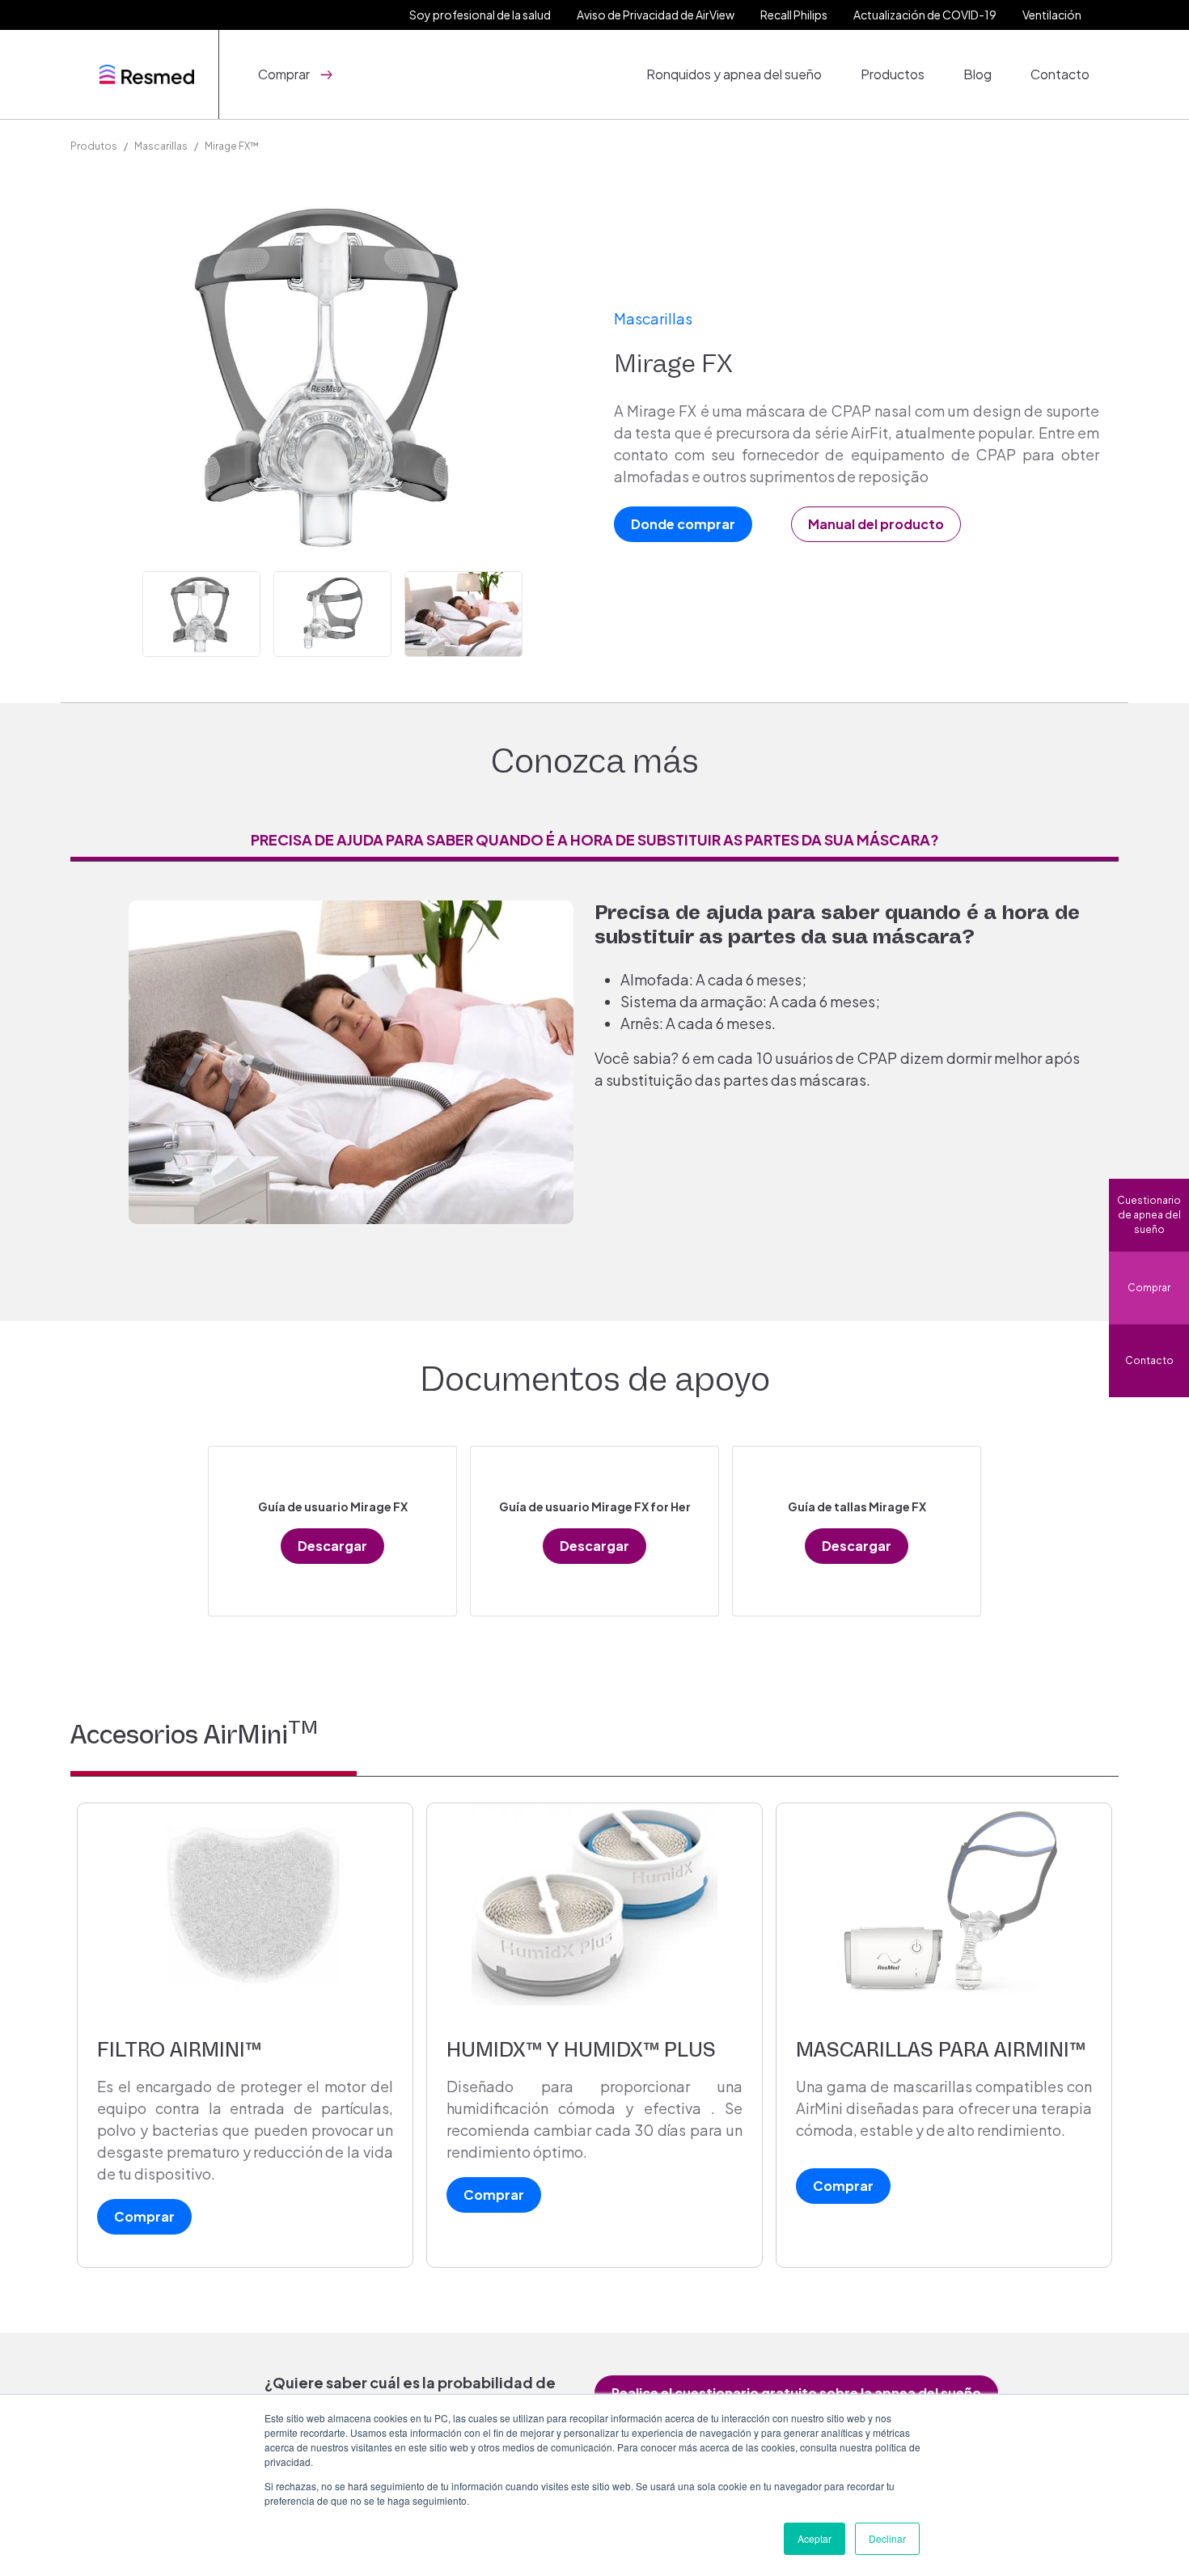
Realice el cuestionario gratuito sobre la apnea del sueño (796, 2393)
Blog (977, 74)
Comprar (1149, 1288)
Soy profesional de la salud (480, 15)
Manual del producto (876, 524)
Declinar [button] (887, 2538)
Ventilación (1052, 15)
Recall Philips (794, 15)
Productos (893, 74)
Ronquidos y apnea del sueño (734, 74)
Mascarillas (161, 146)
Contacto (1060, 74)
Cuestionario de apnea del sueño (1149, 1215)
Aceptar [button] (815, 2538)
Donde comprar (683, 524)
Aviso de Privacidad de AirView (656, 15)
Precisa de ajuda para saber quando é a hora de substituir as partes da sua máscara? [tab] (595, 839)
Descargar (332, 1546)
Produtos (94, 146)
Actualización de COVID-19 (925, 15)
